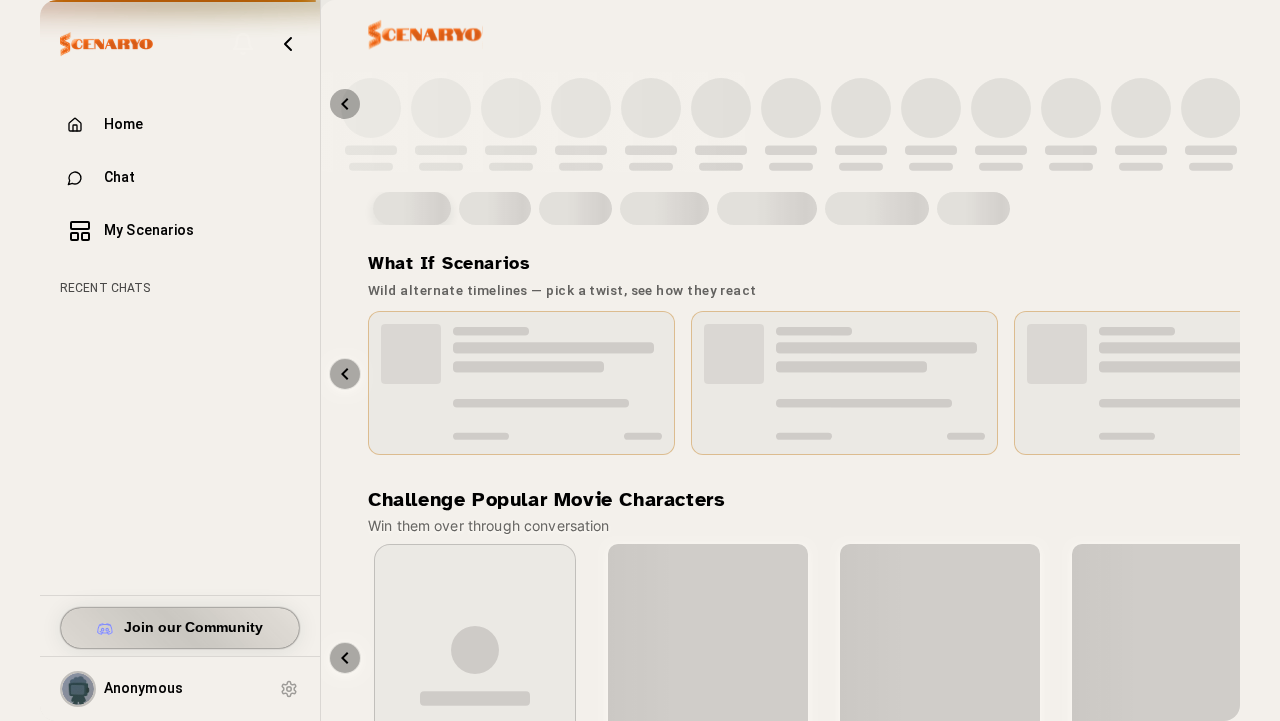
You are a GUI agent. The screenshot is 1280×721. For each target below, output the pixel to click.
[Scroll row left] (345, 658)
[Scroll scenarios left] (345, 374)
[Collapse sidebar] (288, 44)
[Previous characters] (345, 104)
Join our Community (193, 627)
